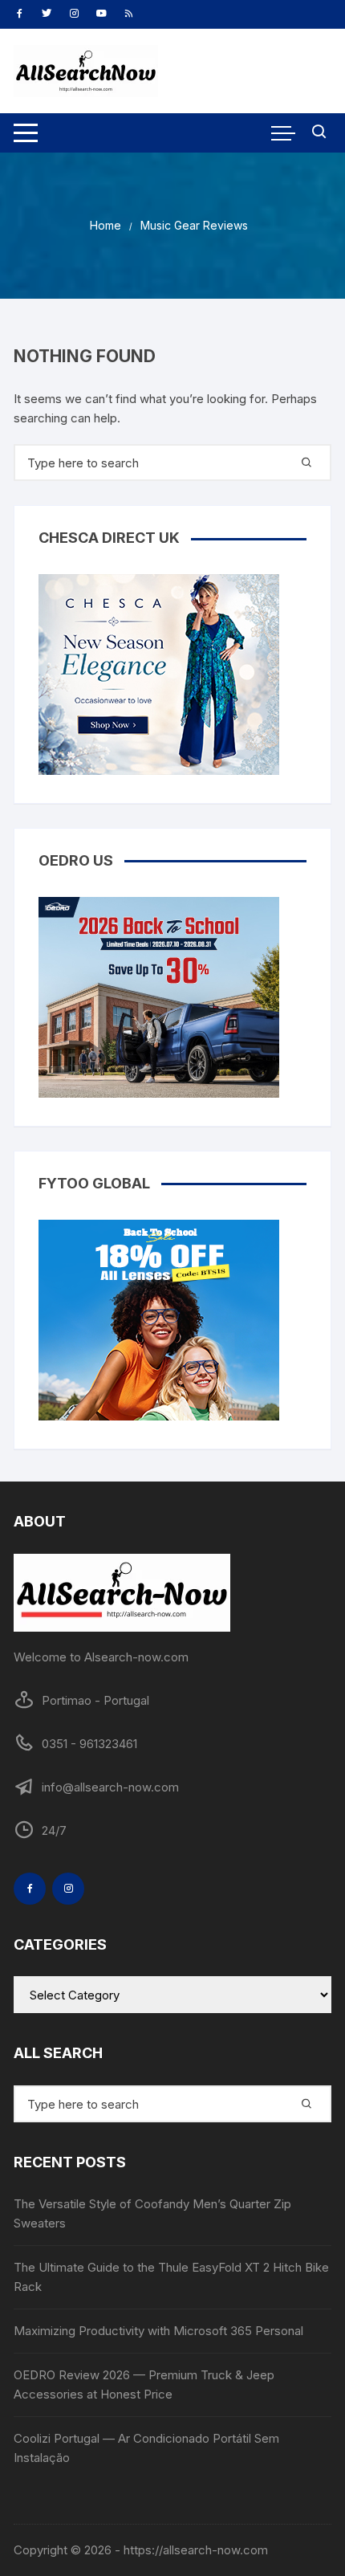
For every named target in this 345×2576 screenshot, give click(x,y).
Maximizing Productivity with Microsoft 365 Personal (158, 2331)
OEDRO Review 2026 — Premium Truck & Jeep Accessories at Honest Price (144, 2384)
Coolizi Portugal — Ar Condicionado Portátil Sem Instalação (146, 2448)
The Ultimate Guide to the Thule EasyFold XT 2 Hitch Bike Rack (171, 2277)
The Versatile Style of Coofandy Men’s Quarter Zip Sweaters (152, 2213)
